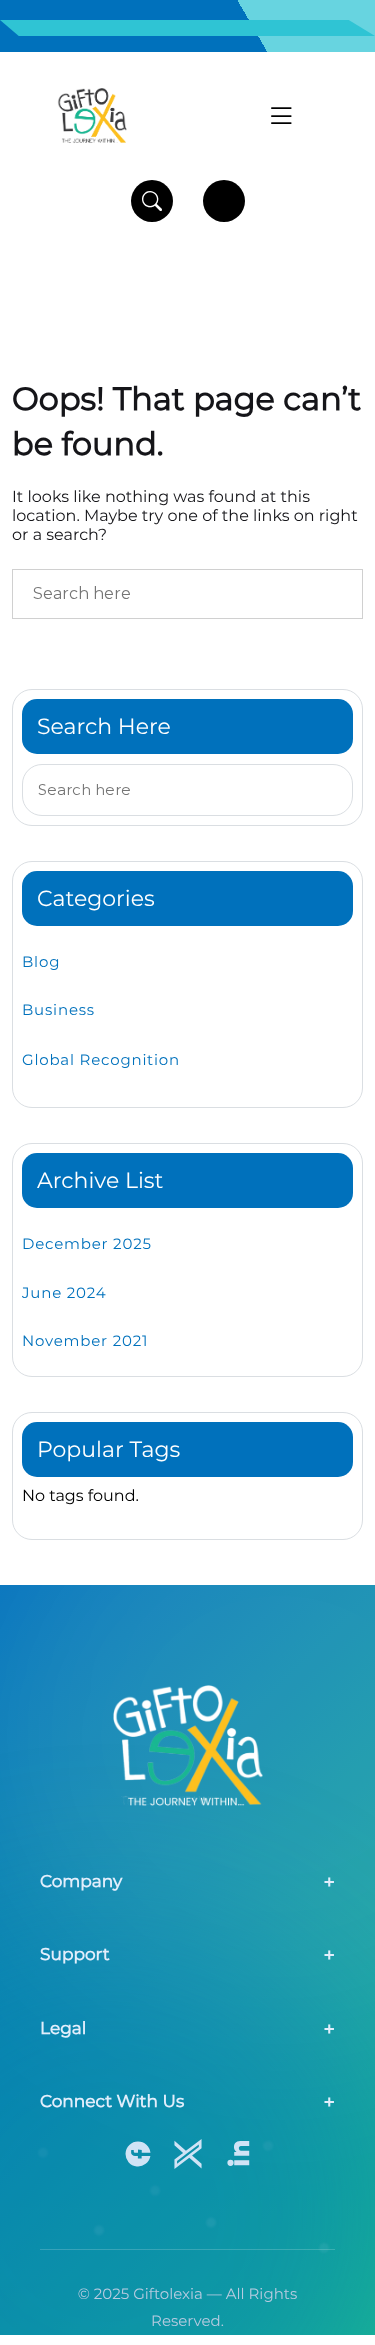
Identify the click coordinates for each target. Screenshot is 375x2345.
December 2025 (87, 1243)
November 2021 (85, 1340)
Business (58, 1009)
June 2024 (64, 1292)
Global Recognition (101, 1059)
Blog (41, 961)
